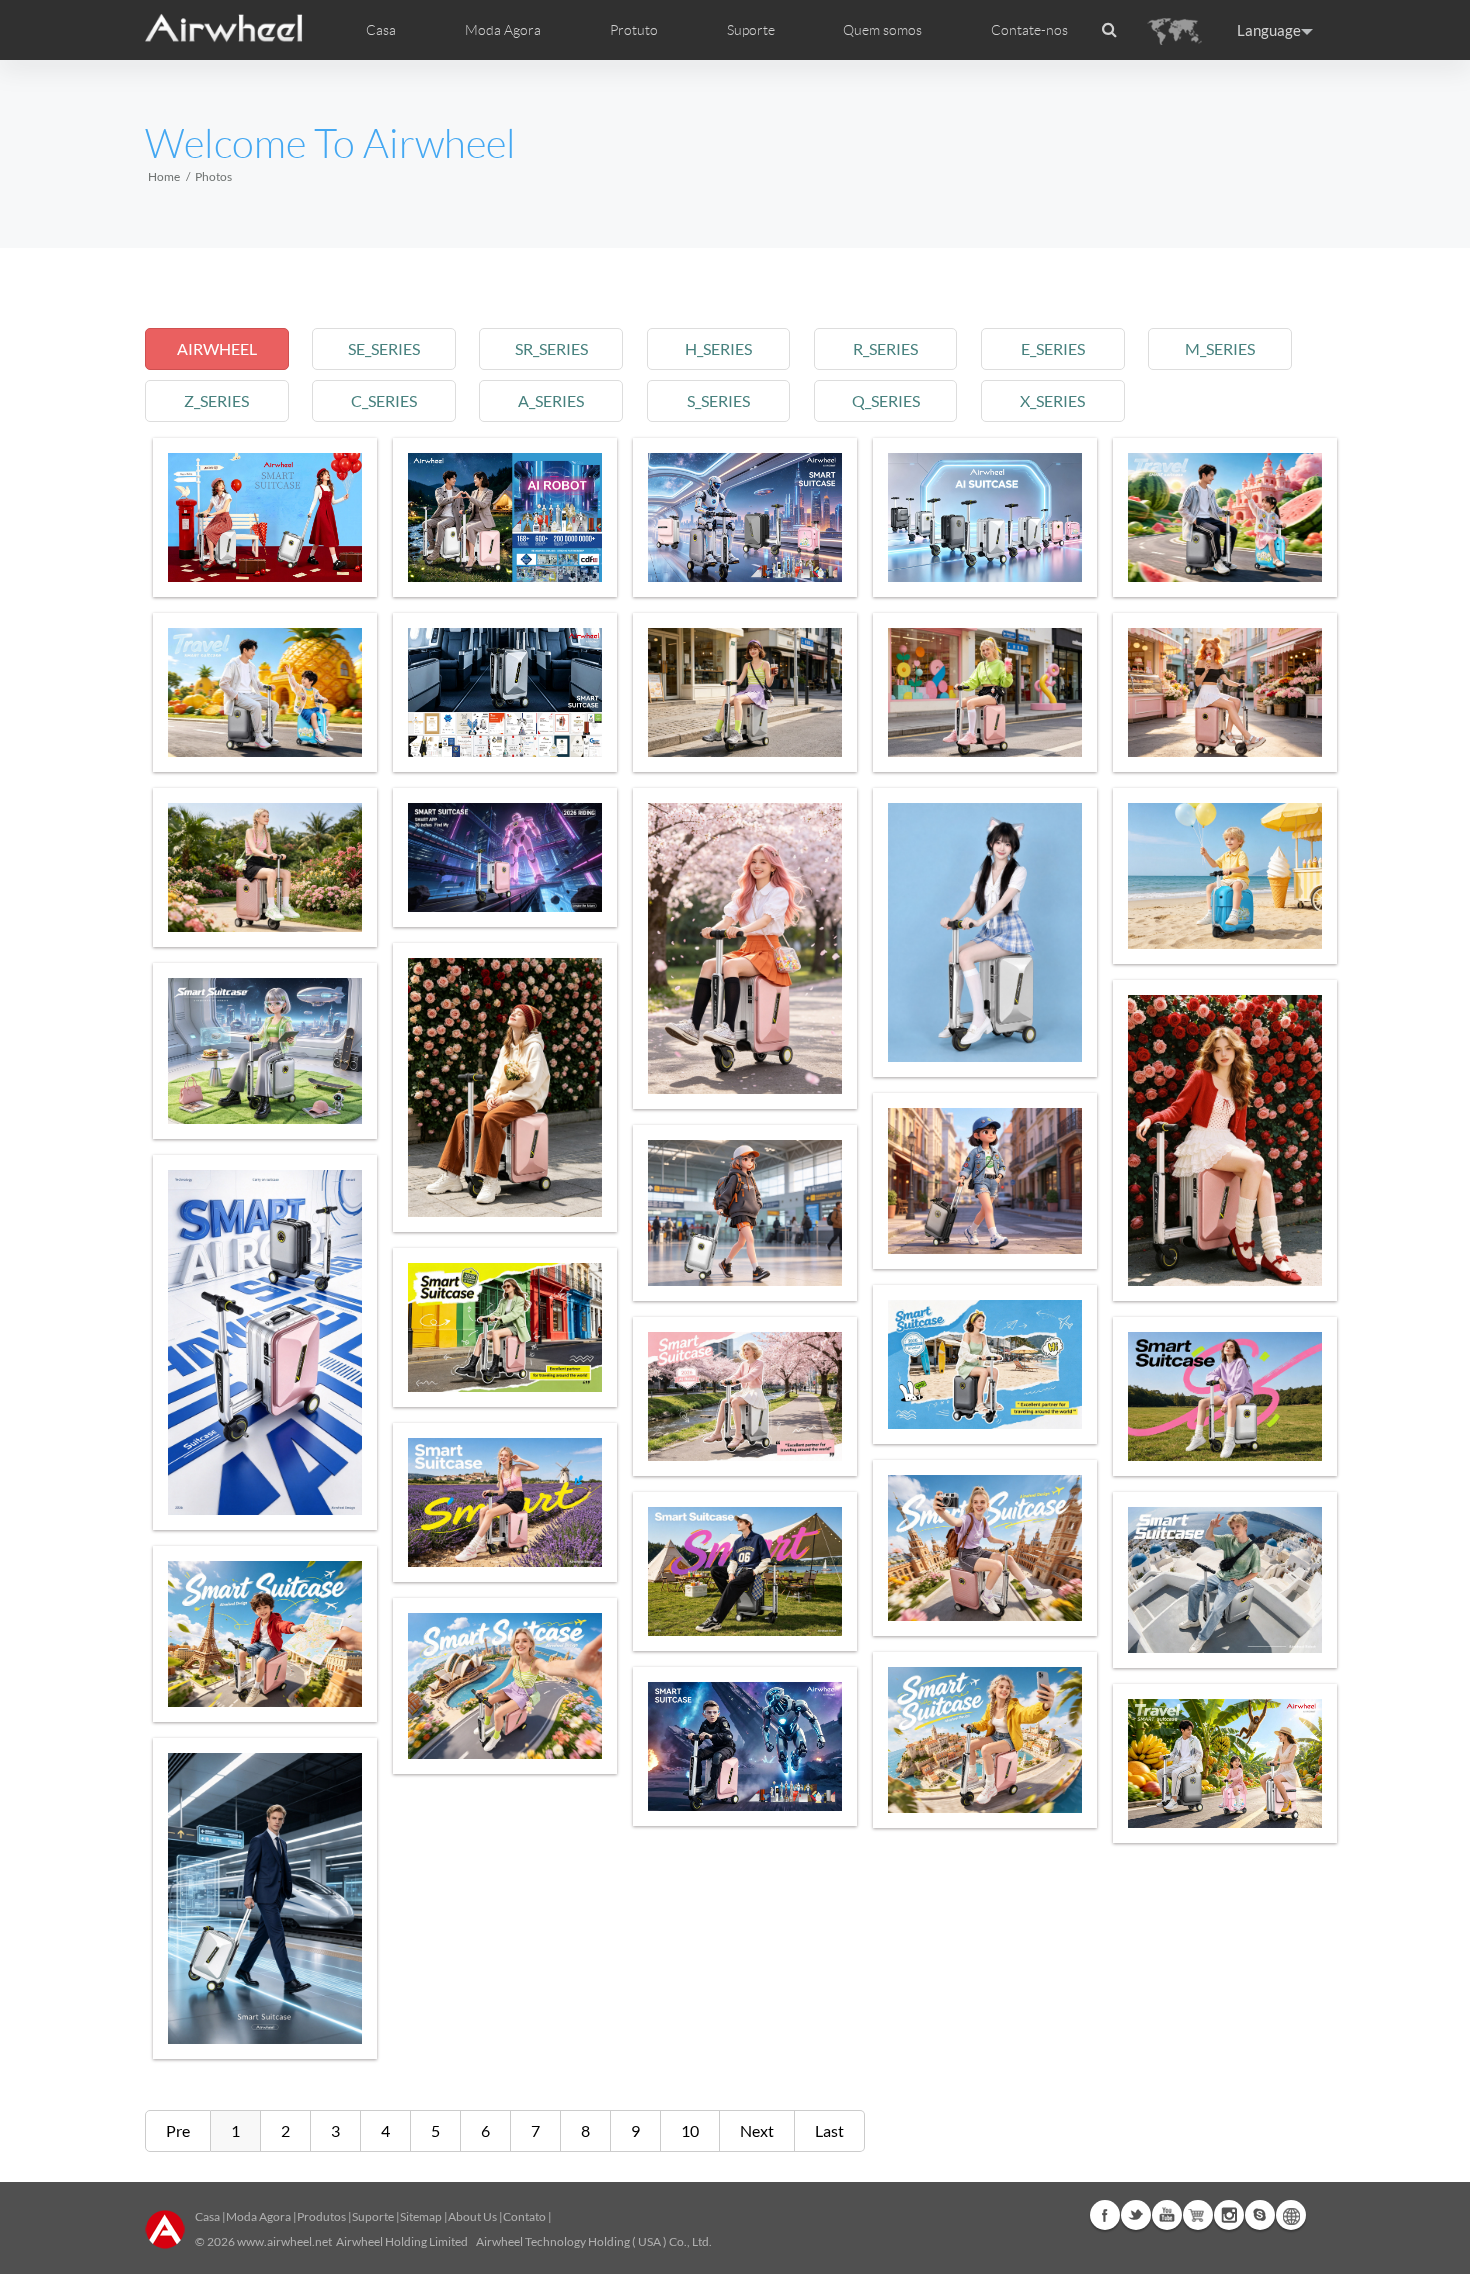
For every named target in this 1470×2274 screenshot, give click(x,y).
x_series (1052, 400)
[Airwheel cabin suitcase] (745, 517)
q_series (886, 400)
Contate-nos (1029, 30)
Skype (1260, 2215)
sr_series (551, 348)
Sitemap (421, 2216)
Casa (381, 30)
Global (1291, 2215)
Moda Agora (258, 2216)
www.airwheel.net (284, 2241)
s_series (718, 400)
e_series (1053, 348)
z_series (216, 400)
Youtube (1167, 2215)
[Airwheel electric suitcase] (265, 517)
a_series (551, 400)
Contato (524, 2216)
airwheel (217, 348)
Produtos (321, 2216)
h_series (718, 348)
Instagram (1229, 2215)
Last (829, 2130)
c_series (384, 400)
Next (757, 2130)
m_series (1220, 348)
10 (690, 2130)
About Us (472, 2216)
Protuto (634, 30)
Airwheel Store (1198, 2215)
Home (164, 176)
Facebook (1105, 2215)
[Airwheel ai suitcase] (505, 517)
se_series (384, 348)
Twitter (1136, 2215)
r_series (885, 348)
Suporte (751, 30)
